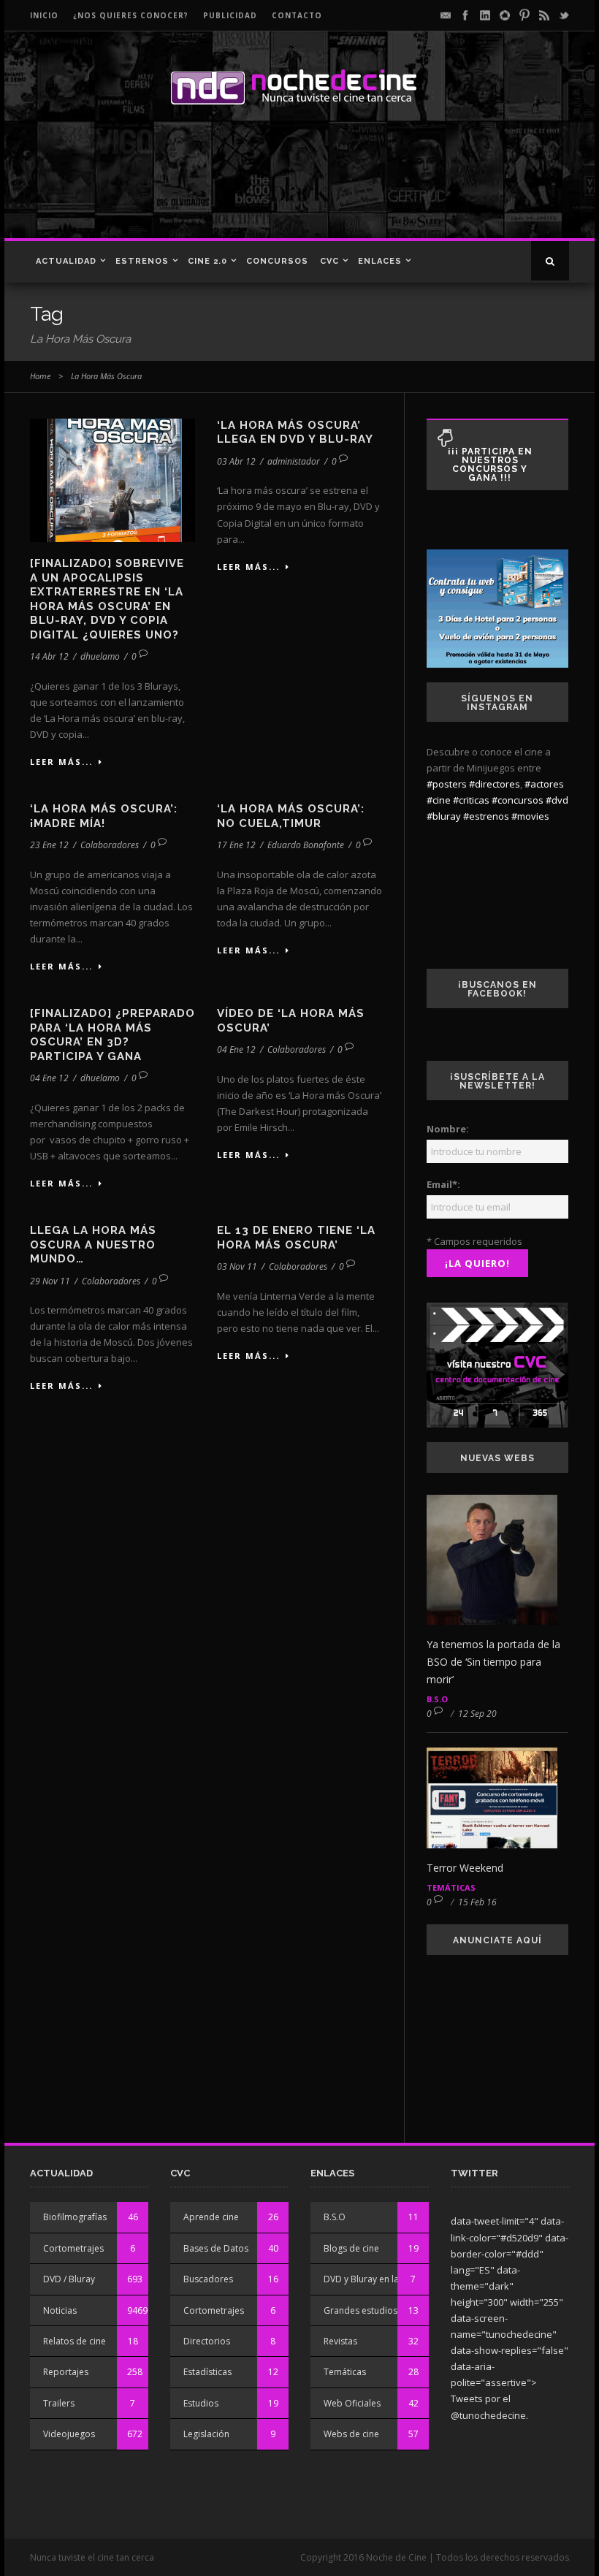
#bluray (444, 816)
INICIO (44, 15)
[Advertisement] (295, 187)
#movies (530, 816)
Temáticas (451, 1887)
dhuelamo (100, 656)
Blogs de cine (351, 2248)
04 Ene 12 (49, 1078)
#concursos (518, 800)
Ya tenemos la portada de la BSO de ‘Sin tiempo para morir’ (493, 1662)
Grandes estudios (360, 2310)
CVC (329, 261)
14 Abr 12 (49, 656)
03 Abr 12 (236, 461)
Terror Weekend (465, 1868)
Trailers (59, 2403)
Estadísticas (207, 2372)
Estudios (201, 2403)
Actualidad (66, 261)
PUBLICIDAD (230, 15)
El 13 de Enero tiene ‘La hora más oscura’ (296, 1238)
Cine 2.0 (207, 261)
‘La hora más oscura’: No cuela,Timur (291, 816)
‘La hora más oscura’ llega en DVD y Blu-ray (295, 432)
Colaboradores (110, 845)
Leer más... (61, 762)
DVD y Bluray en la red (370, 2279)
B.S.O (437, 1699)
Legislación (206, 2434)
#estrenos (486, 816)
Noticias (60, 2310)
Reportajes (66, 2372)
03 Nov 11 (237, 1266)
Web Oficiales (352, 2403)
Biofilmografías (75, 2217)
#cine (439, 800)
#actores (544, 784)
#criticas (471, 800)
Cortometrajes (73, 2248)
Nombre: (448, 1129)
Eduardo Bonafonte (306, 845)
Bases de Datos (216, 2248)
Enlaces (380, 261)
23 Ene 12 (49, 845)
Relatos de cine (75, 2341)
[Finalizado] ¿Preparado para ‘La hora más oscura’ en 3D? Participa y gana (112, 1035)
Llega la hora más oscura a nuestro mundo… (93, 1245)
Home (40, 376)
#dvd (557, 800)
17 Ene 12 (236, 845)
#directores (495, 784)
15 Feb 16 (477, 1902)
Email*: (443, 1184)
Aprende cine (211, 2217)
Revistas (340, 2341)
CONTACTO (297, 15)
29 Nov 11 (50, 1281)
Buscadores (208, 2279)
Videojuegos (69, 2434)
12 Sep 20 (477, 1714)
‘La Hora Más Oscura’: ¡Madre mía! (104, 816)
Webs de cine (351, 2434)
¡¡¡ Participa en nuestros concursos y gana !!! (490, 465)
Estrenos (142, 261)
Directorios (207, 2341)
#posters (447, 784)
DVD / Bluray (69, 2279)
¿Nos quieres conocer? (131, 15)
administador (294, 461)
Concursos (277, 261)
